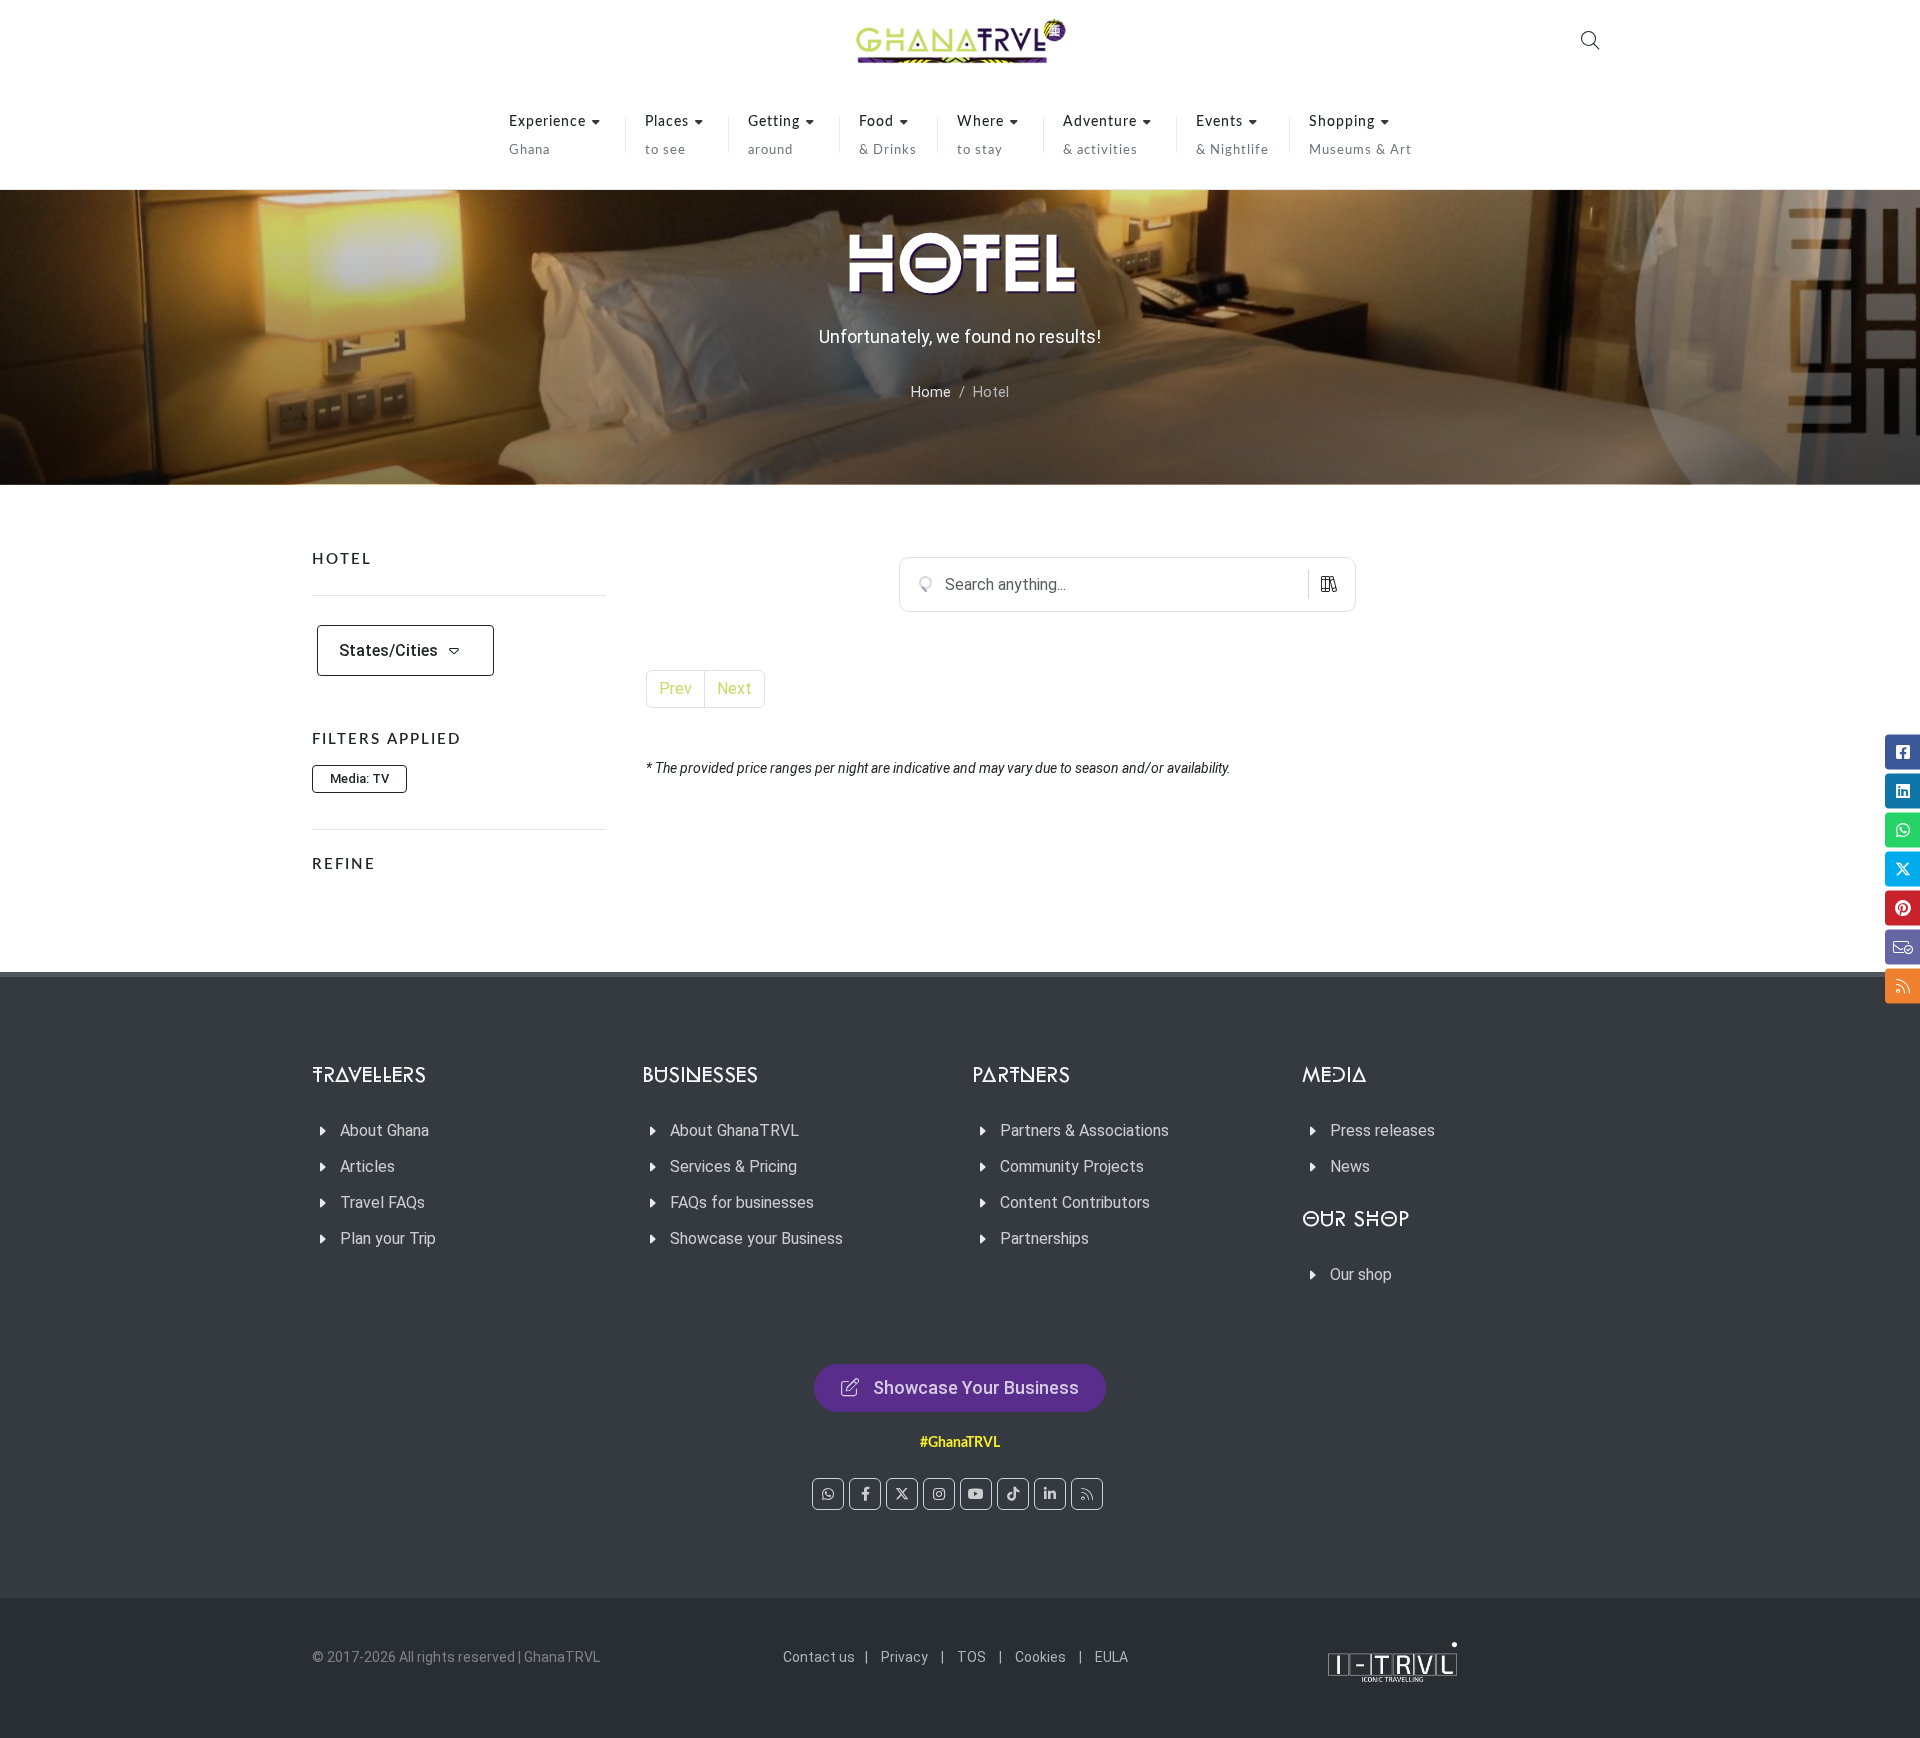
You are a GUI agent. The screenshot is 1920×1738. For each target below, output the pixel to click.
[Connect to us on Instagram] (939, 1494)
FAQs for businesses (742, 1202)
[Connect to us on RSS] (1087, 1494)
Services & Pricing (733, 1166)
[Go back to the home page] (960, 40)
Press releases (1382, 1130)
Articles (367, 1166)
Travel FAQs (382, 1202)
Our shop (1361, 1274)
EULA (1111, 1657)
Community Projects (1072, 1166)
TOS (971, 1657)
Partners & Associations (1084, 1130)
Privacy (904, 1657)
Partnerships (1044, 1238)
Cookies (1040, 1657)
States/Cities (388, 650)
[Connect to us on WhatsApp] (828, 1494)
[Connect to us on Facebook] (865, 1494)
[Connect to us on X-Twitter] (902, 1494)
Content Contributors (1075, 1202)
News (1350, 1166)
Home (931, 392)
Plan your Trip (388, 1238)
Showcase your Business (756, 1238)
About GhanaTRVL (734, 1130)
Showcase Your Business (976, 1387)
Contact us (819, 1657)
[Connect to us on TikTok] (1013, 1494)
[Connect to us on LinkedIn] (1050, 1494)
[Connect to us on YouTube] (976, 1494)
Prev (675, 688)
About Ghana (384, 1130)
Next (734, 688)
